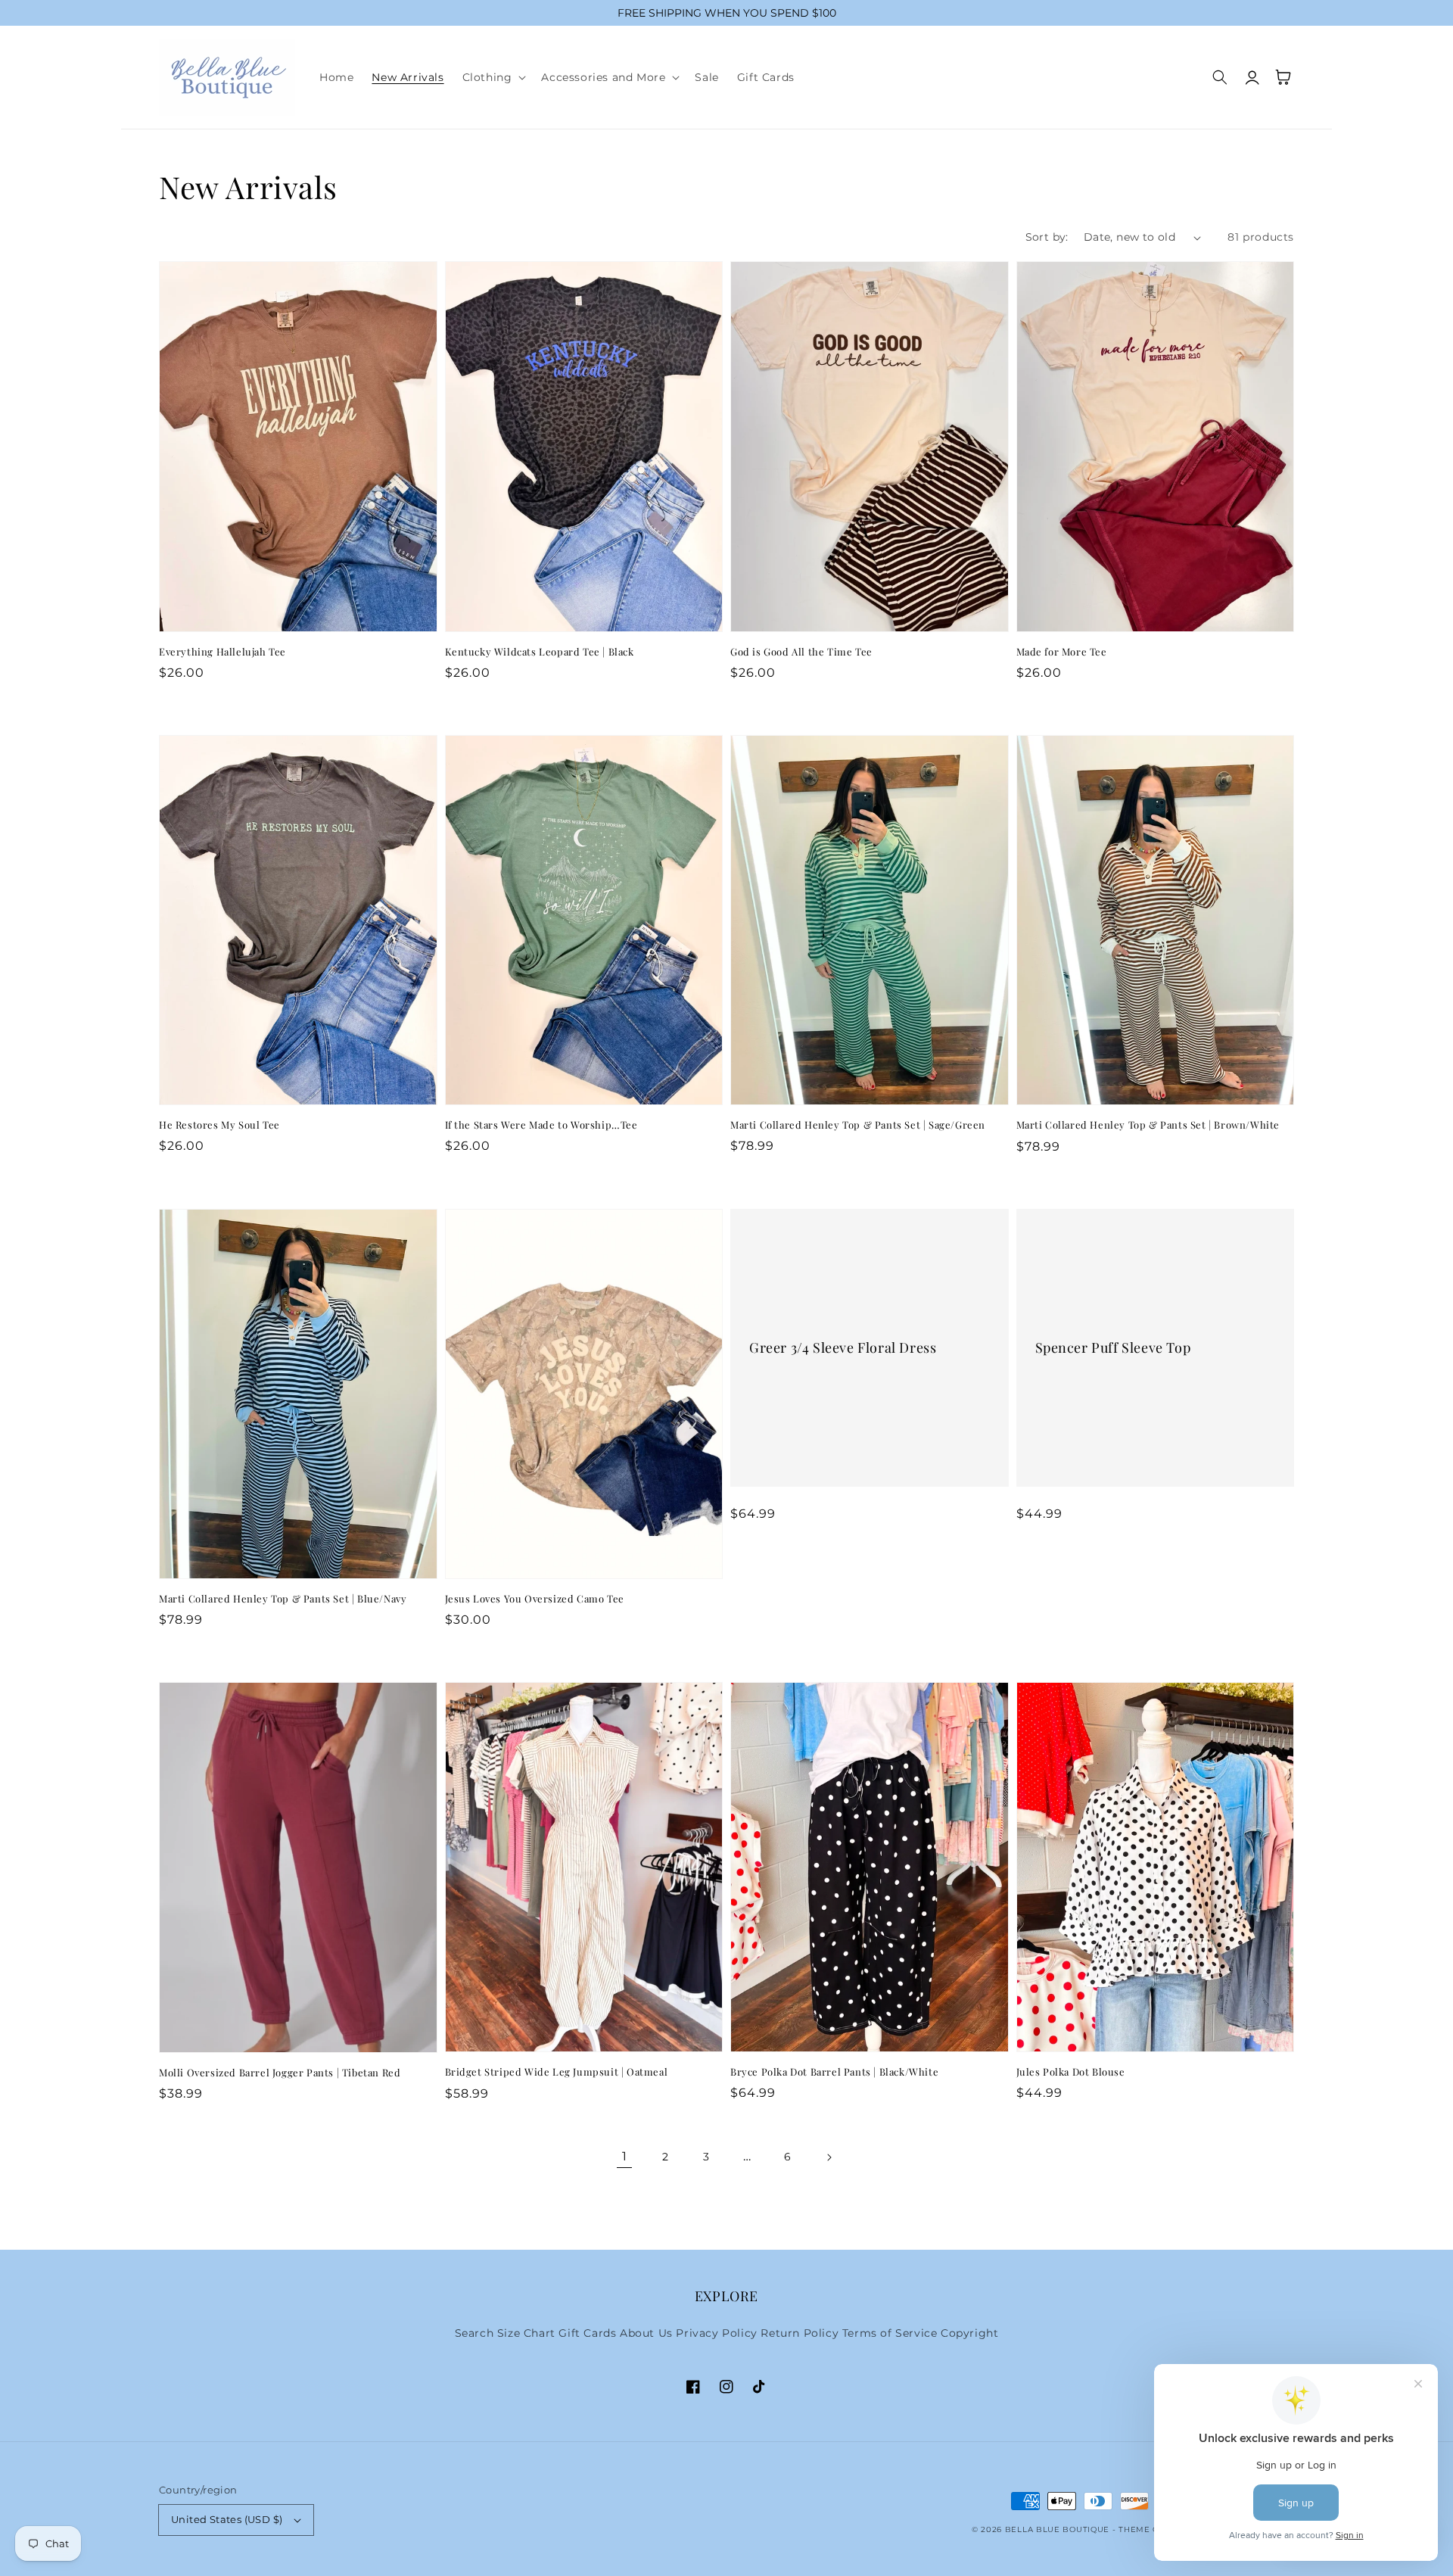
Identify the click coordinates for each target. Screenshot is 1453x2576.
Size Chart (526, 2333)
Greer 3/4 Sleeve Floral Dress (843, 1348)
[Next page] (829, 2157)
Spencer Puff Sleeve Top (1113, 1348)
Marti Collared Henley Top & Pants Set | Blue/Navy (283, 1598)
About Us (646, 2333)
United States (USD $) (227, 2519)
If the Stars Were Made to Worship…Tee (541, 1124)
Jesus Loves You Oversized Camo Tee (535, 1598)
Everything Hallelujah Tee (222, 651)
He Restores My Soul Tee (219, 1124)
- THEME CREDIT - (1153, 2529)
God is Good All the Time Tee (801, 651)
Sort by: (1047, 237)
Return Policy (800, 2333)
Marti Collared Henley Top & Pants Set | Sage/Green (858, 1124)
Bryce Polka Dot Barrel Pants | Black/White (834, 2071)
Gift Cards (587, 2333)
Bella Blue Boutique (1057, 2529)
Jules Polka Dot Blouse (1071, 2071)
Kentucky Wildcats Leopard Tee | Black (540, 651)
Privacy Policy (716, 2333)
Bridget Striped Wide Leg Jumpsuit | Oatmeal (557, 2071)
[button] (493, 77)
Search (474, 2333)
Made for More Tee (1062, 651)
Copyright (969, 2333)
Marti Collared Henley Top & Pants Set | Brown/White (1148, 1124)
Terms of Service (890, 2333)
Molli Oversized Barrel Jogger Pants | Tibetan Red (280, 2072)
